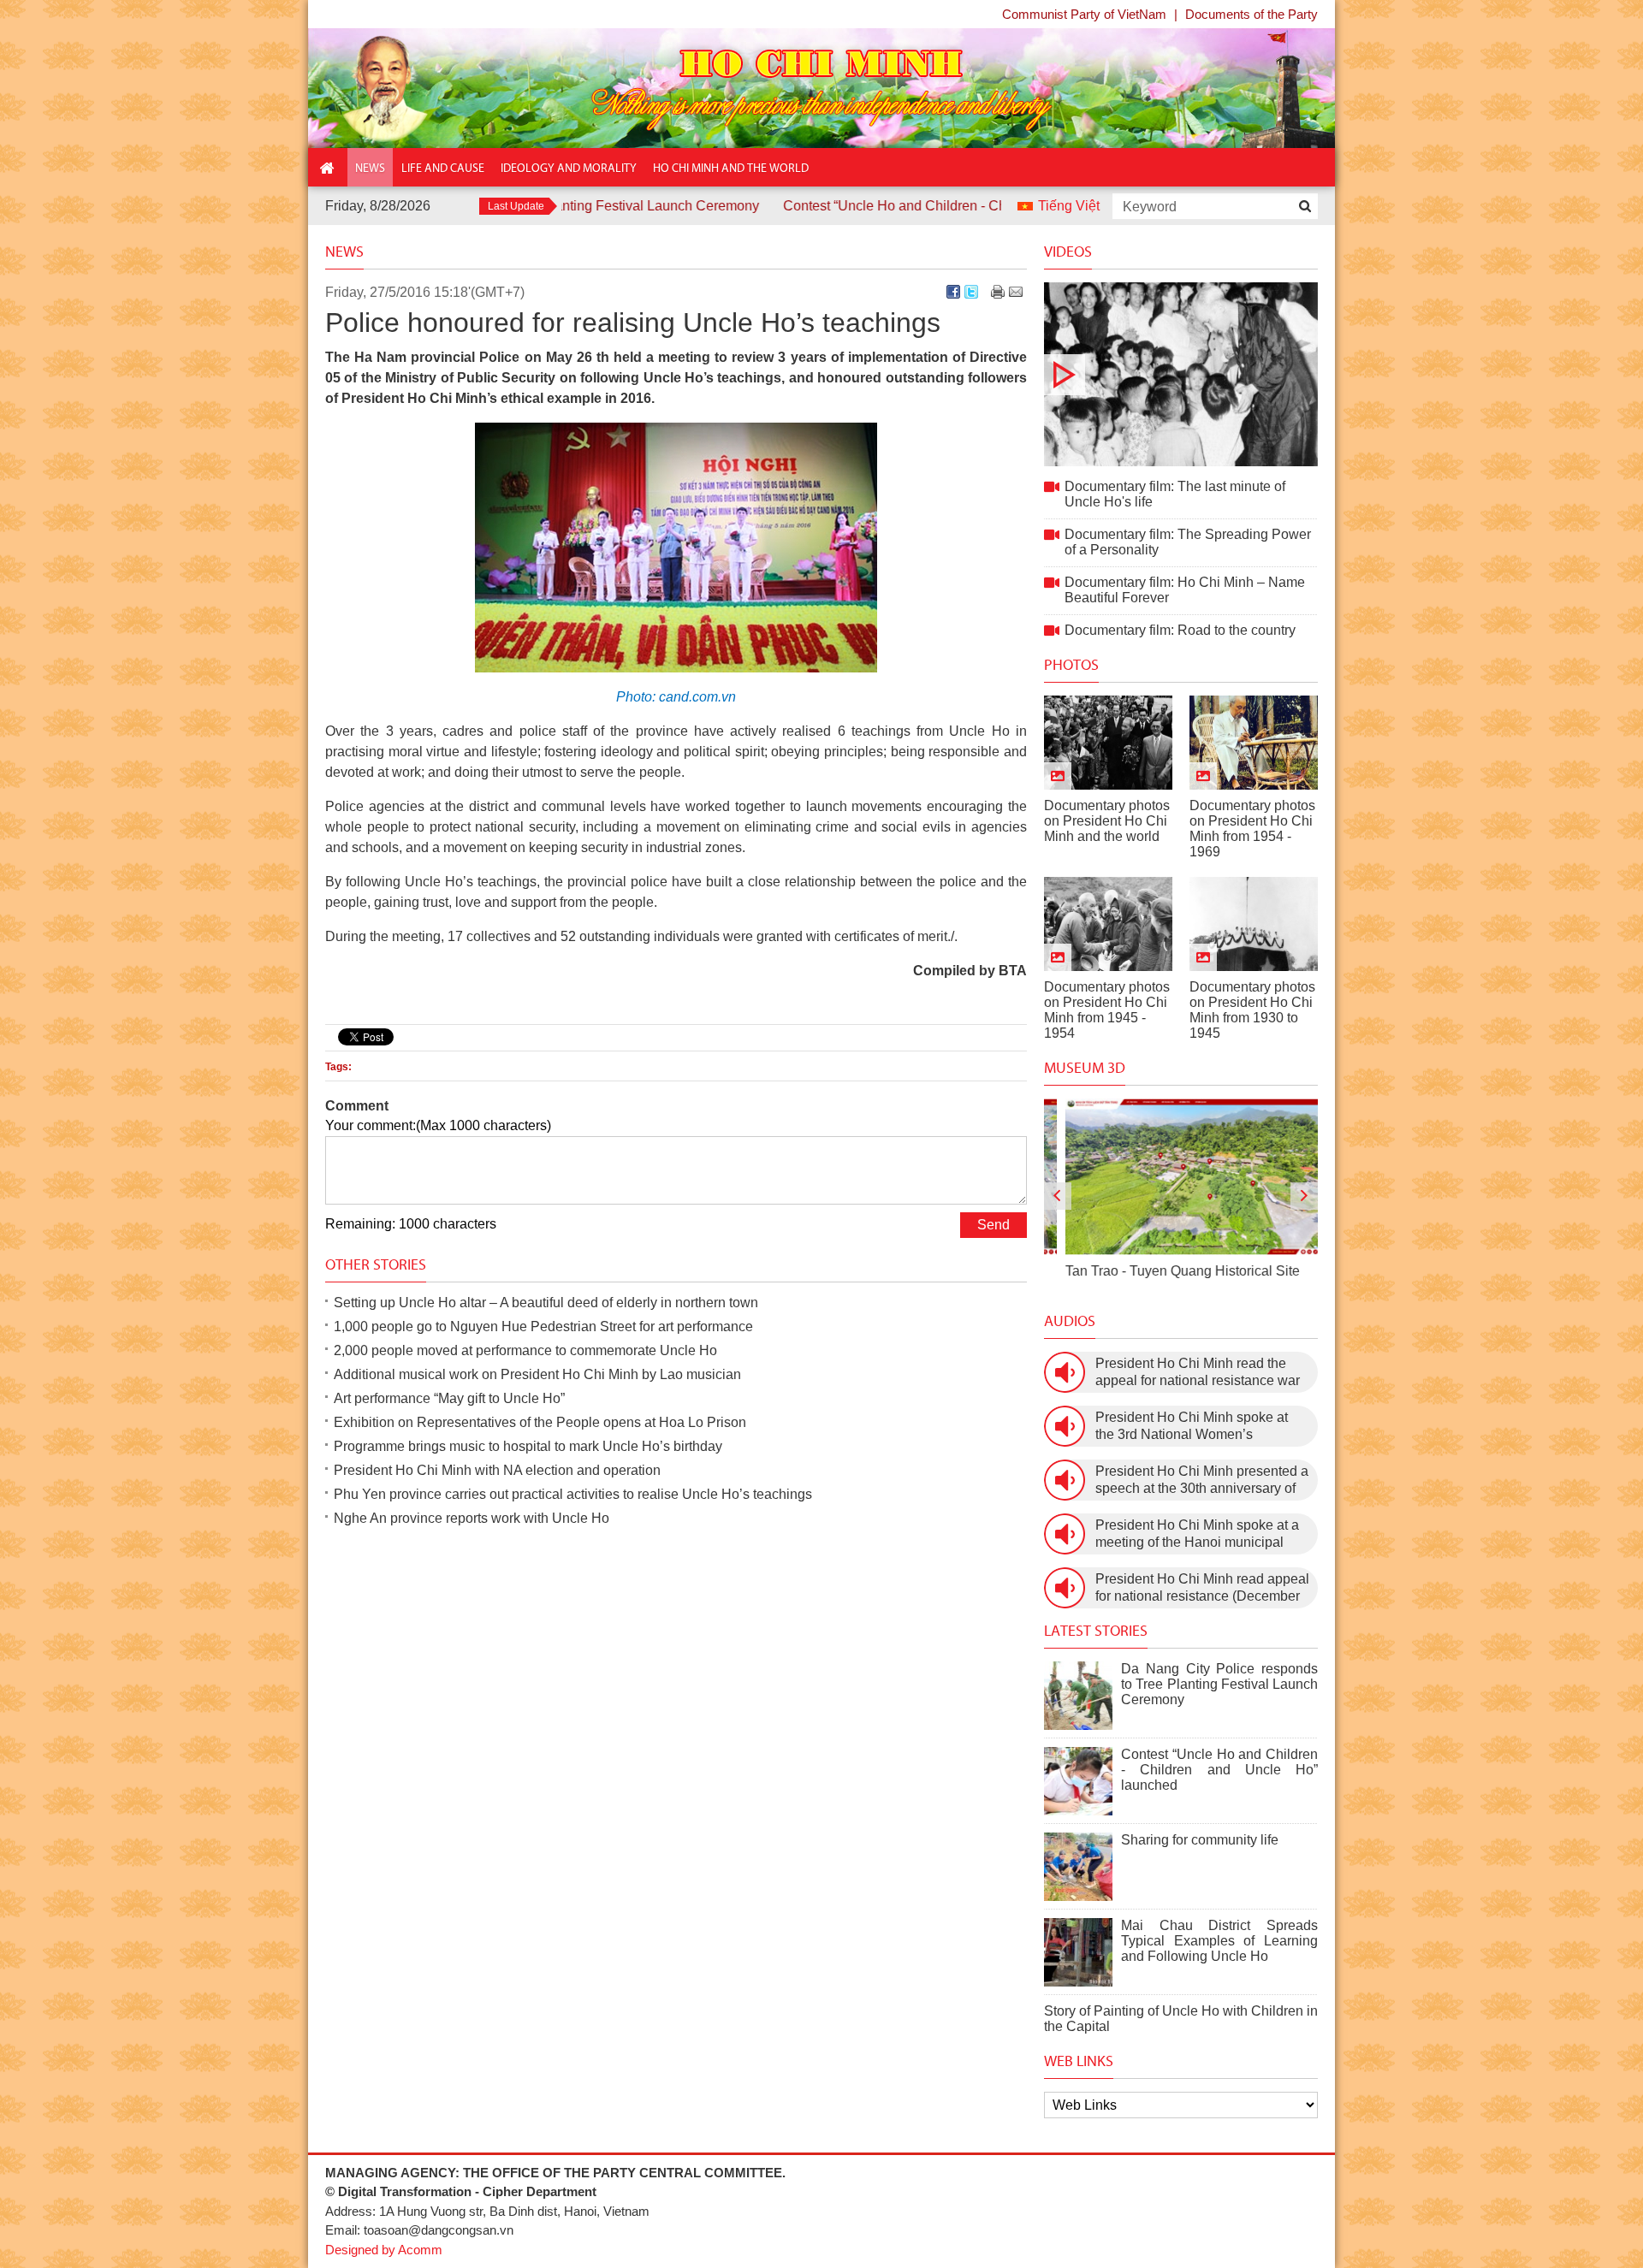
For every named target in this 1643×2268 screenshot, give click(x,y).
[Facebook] (953, 292)
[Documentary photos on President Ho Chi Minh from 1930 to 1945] (1254, 924)
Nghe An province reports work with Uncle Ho (472, 1518)
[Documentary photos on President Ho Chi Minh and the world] (1108, 743)
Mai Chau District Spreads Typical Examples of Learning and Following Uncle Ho (1219, 1941)
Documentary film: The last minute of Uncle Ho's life (1181, 374)
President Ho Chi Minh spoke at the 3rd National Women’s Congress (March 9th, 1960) (1192, 1427)
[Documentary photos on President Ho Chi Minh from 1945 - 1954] (1108, 924)
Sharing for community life (1200, 1840)
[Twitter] (971, 292)
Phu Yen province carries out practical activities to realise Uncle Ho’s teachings (573, 1494)
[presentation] (1058, 1196)
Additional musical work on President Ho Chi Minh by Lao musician (537, 1374)
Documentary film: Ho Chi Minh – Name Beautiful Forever (1185, 590)
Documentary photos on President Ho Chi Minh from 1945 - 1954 (1107, 1010)
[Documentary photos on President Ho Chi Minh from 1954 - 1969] (1254, 743)
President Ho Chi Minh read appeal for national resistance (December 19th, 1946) (1202, 1588)
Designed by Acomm (384, 2250)
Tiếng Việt (1069, 206)
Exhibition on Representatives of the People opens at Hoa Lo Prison (540, 1422)
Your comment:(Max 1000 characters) (438, 1125)
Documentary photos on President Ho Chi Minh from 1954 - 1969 (1252, 829)
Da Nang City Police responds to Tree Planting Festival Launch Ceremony (1219, 1684)
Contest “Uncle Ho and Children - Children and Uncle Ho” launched (898, 206)
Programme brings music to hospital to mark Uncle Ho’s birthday (528, 1446)
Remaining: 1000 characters (411, 1224)
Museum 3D (1085, 1068)
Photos (1071, 665)
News (344, 252)
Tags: (338, 1067)
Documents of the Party (1252, 14)
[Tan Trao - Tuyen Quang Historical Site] (1181, 1177)
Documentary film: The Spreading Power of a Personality (1188, 542)
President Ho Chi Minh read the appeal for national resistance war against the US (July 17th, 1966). (1198, 1373)
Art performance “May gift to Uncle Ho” (449, 1398)
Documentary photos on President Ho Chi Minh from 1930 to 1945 (1252, 1010)
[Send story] (1016, 292)
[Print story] (998, 292)
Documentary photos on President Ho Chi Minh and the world (1107, 821)
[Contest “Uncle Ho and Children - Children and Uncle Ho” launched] (1078, 1781)
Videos (1068, 252)
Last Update (516, 206)
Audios (1070, 1321)
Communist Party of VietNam (1084, 14)
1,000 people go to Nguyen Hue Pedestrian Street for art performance (543, 1326)
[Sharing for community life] (1078, 1867)
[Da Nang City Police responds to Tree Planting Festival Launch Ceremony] (1078, 1696)
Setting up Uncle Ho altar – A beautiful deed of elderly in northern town (546, 1303)
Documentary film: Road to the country (1180, 630)
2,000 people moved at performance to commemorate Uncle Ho (525, 1350)
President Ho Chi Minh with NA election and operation (497, 1470)
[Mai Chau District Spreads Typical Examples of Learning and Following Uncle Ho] (1078, 1952)
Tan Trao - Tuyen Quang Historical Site (1161, 1271)
